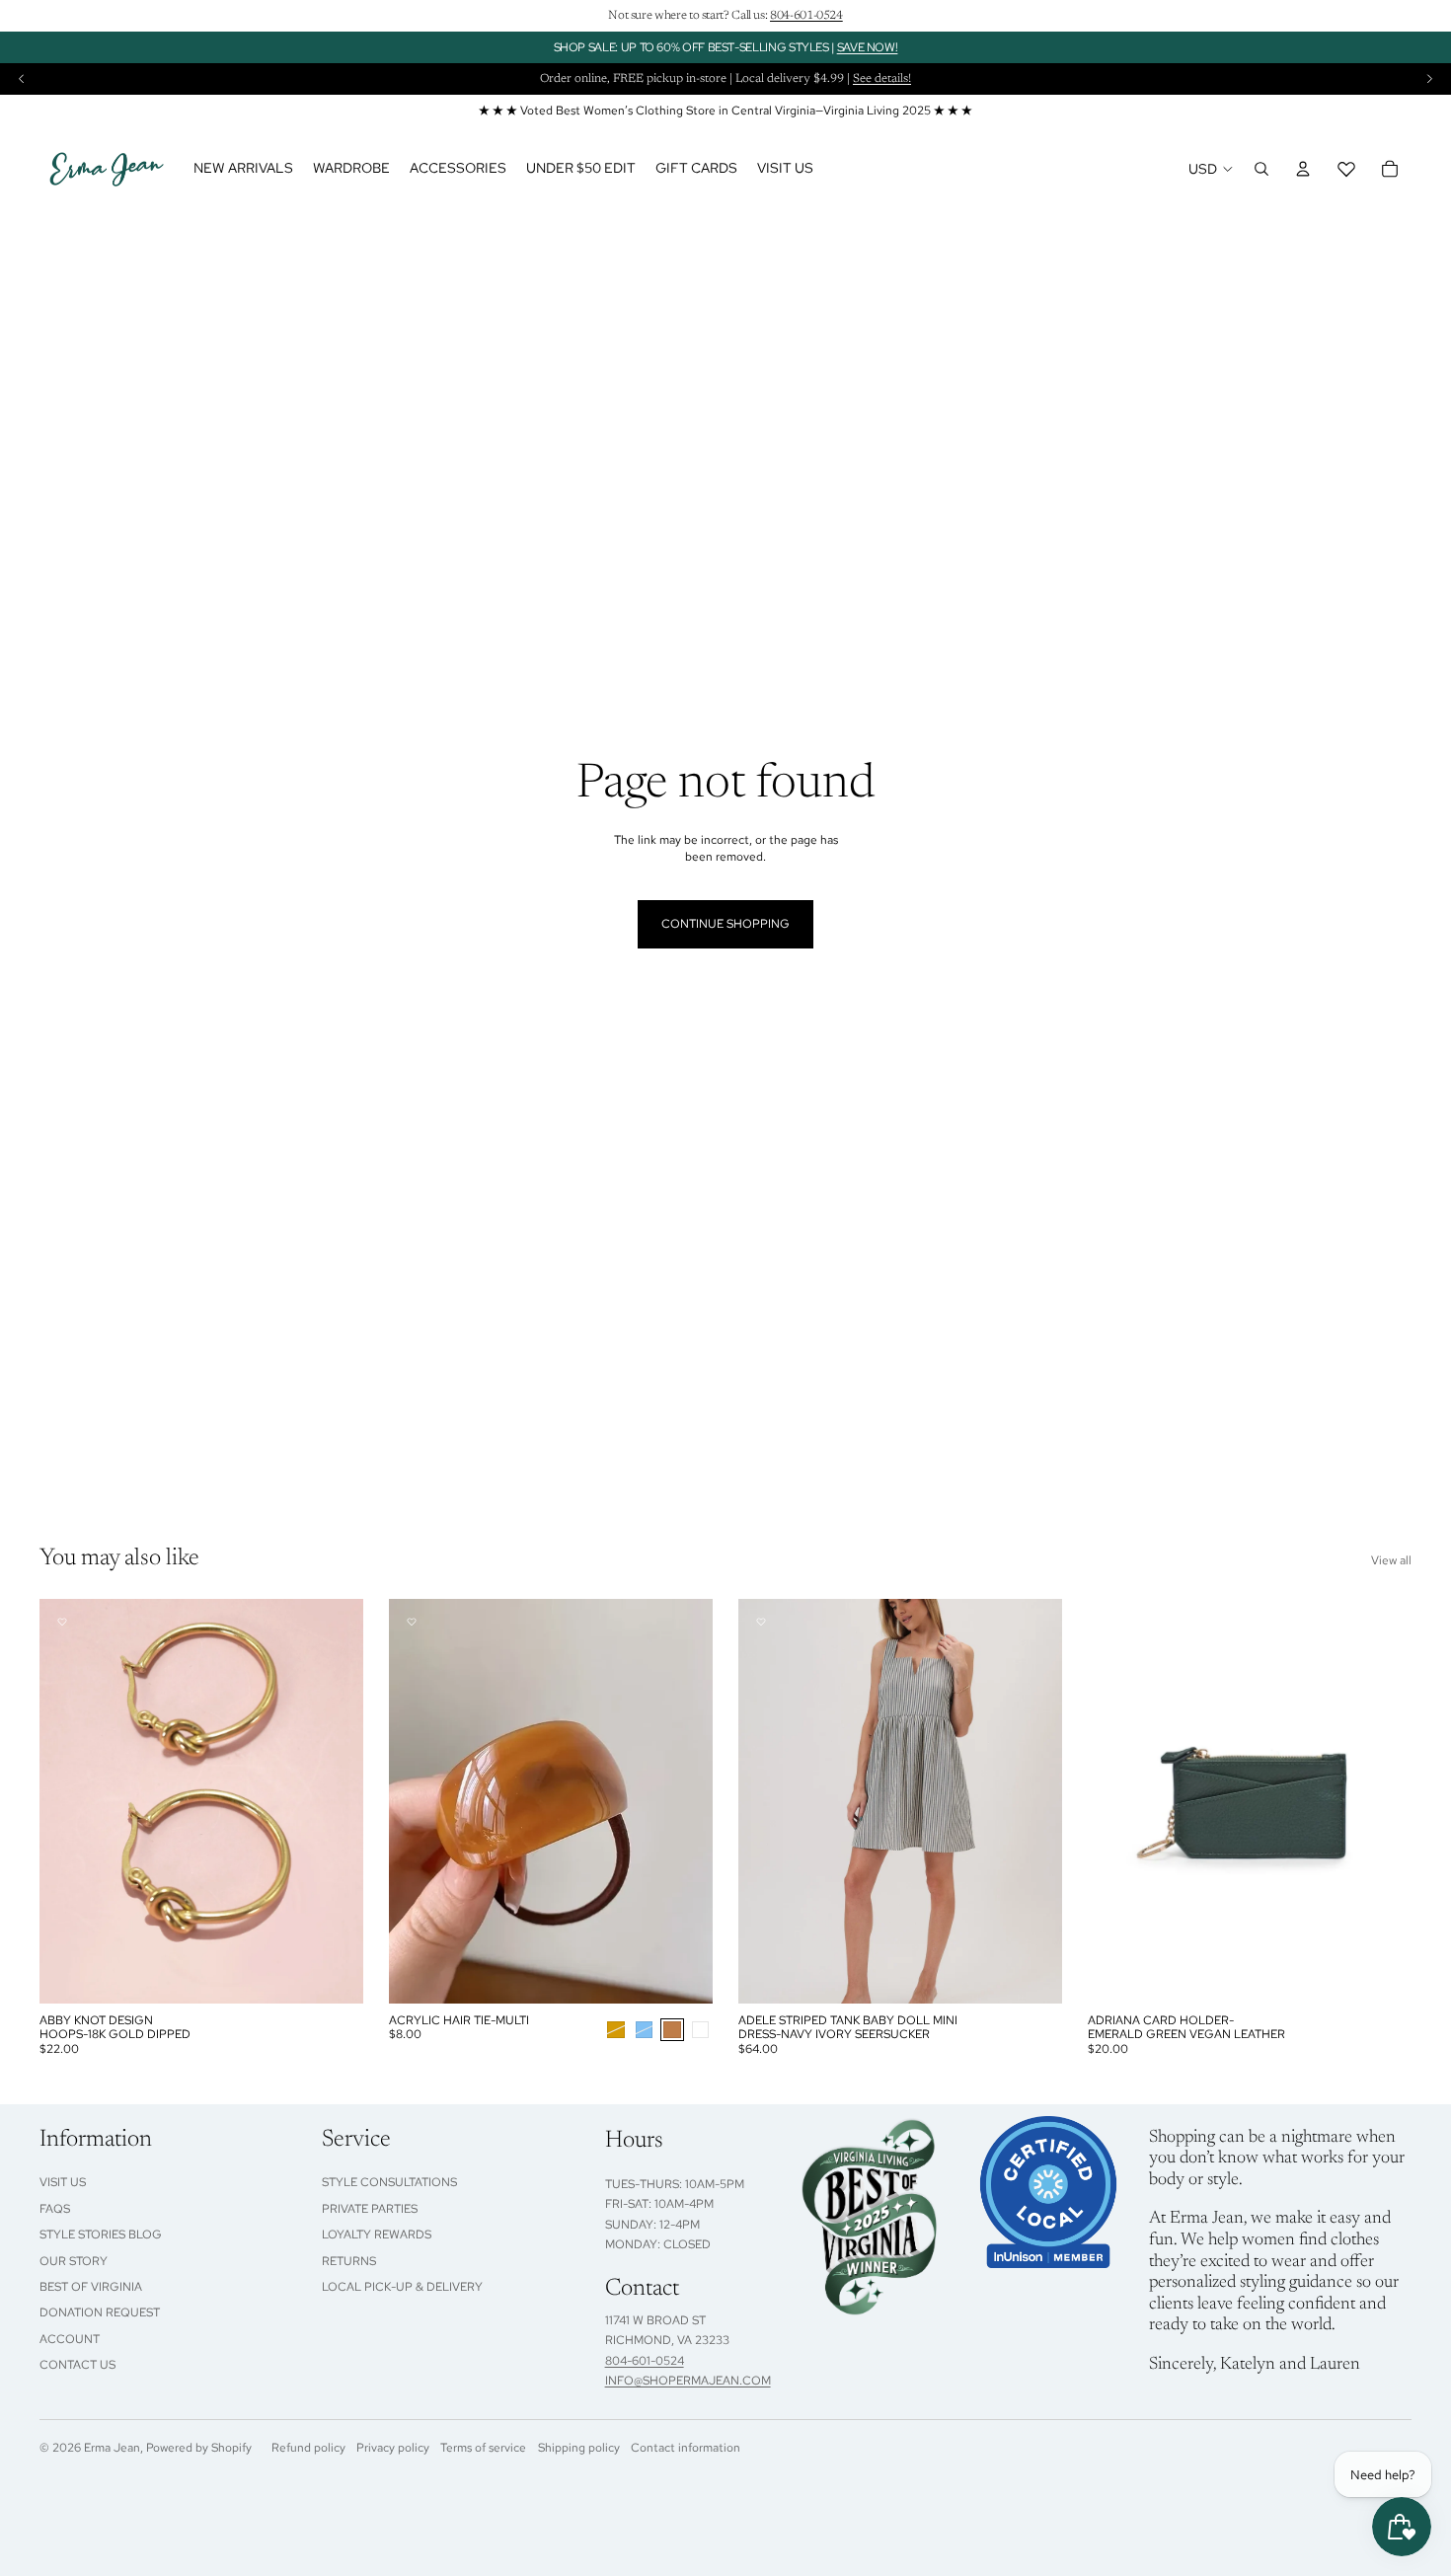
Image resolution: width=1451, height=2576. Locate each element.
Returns (349, 2261)
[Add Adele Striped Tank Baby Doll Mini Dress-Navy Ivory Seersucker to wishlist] (761, 1622)
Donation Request (100, 2312)
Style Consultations (389, 2182)
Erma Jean (112, 2448)
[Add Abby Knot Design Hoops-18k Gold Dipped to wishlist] (62, 1622)
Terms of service (483, 2448)
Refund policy (308, 2448)
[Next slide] (1429, 79)
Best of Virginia (91, 2287)
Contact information (686, 2448)
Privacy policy (393, 2448)
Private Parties (370, 2209)
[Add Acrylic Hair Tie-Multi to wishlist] (412, 1622)
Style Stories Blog (101, 2235)
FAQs (55, 2209)
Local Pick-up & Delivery (402, 2287)
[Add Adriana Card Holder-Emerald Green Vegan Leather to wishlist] (1110, 1622)
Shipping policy (579, 2448)
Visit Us (63, 2182)
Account (70, 2339)
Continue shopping (725, 924)
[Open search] (1261, 169)
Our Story (74, 2261)
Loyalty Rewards (377, 2235)
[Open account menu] (1303, 169)
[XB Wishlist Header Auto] (1346, 169)
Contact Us (77, 2365)
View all (1391, 1560)
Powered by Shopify (199, 2448)
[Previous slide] (22, 79)
